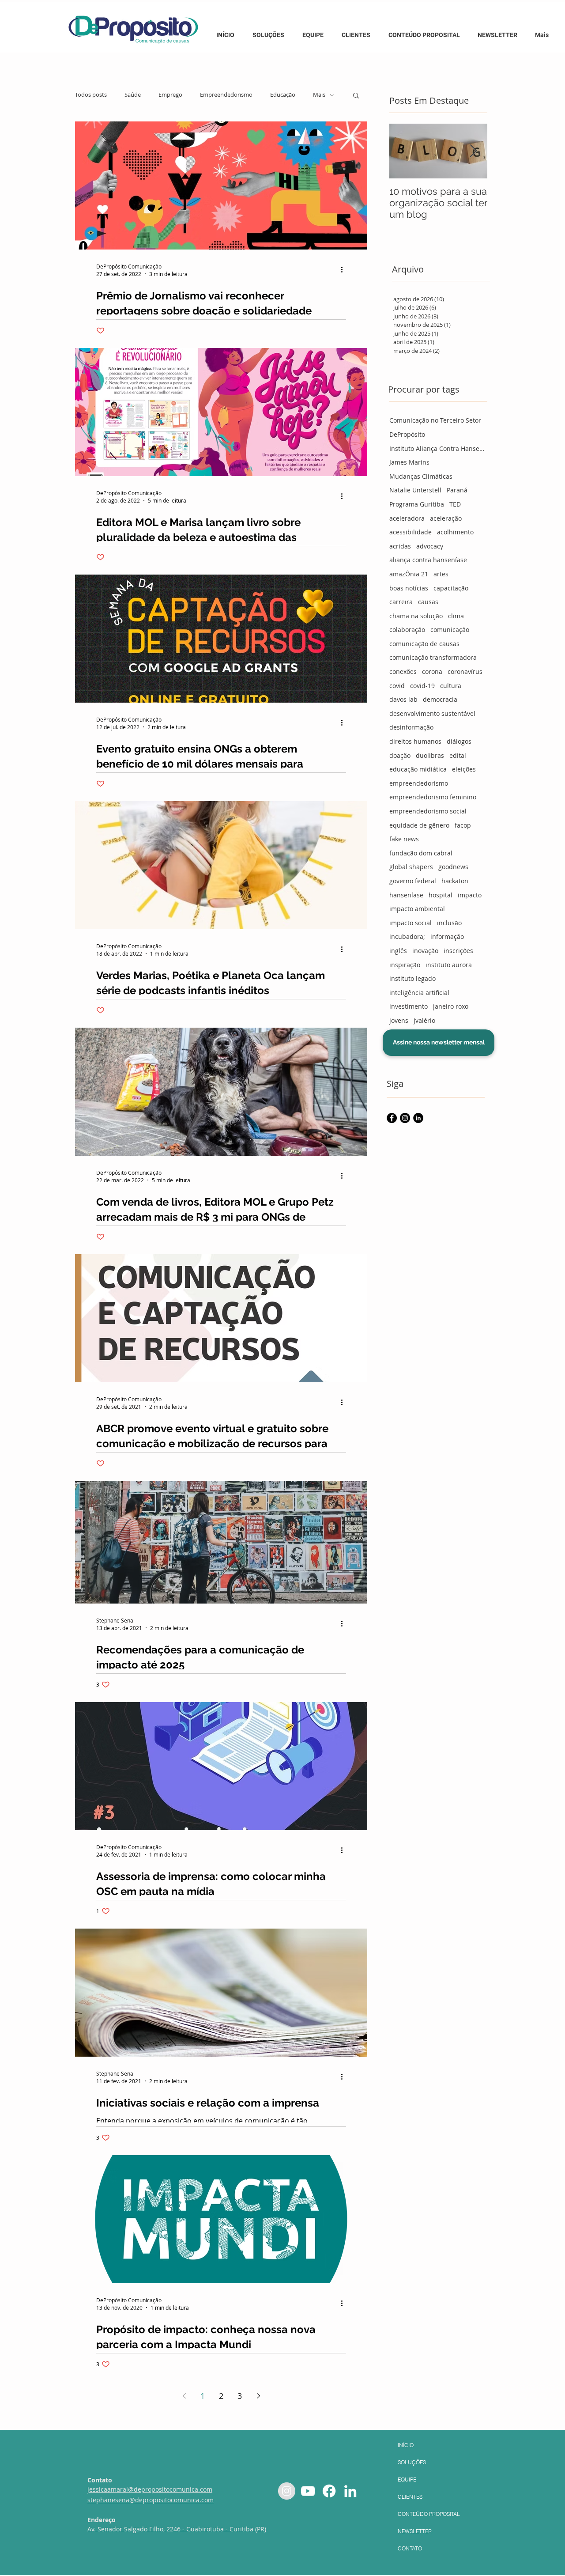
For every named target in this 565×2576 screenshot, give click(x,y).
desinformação (411, 727)
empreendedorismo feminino (433, 797)
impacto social (411, 923)
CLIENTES (410, 2497)
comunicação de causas (424, 644)
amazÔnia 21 (409, 574)
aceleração (446, 518)
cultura (451, 686)
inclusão (449, 923)
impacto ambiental (417, 909)
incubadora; (407, 936)
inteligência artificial (419, 993)
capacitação (451, 588)
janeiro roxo (451, 1006)
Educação (283, 95)
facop (463, 825)
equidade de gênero (419, 825)
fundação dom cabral (421, 853)
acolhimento (455, 532)
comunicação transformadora (433, 657)
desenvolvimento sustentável (432, 713)
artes (441, 574)
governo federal (413, 881)
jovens (399, 1020)
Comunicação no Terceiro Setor (435, 420)
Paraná (457, 490)
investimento (409, 1006)
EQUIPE (407, 2480)
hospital (441, 895)
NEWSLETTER (415, 2531)
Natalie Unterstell (415, 490)
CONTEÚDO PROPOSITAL (429, 2514)
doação (400, 755)
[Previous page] (184, 2396)
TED (455, 504)
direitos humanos (415, 741)
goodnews (453, 867)
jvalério (424, 1020)
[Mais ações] (345, 270)
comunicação (450, 630)
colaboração (407, 630)
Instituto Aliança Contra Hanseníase (438, 448)
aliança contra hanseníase (428, 560)
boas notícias (409, 588)
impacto (470, 895)
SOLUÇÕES (412, 2462)
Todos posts (91, 95)
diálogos (459, 741)
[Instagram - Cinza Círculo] (287, 2491)
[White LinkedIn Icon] (350, 2491)
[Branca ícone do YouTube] (308, 2491)
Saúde (133, 95)
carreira (401, 602)
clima (456, 616)
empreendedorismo (419, 783)
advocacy (430, 546)
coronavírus (465, 671)
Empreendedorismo (226, 95)
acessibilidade (411, 532)
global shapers (411, 867)
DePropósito (407, 434)
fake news (404, 839)
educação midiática (418, 769)
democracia (440, 699)
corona (432, 671)
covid (397, 686)
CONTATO (410, 2548)
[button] (425, 31)
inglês (398, 951)
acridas (400, 546)
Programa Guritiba (417, 504)
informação (447, 936)
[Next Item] (473, 151)
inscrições (458, 951)
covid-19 (422, 686)
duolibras (430, 755)
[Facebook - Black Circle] (392, 1118)
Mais (319, 95)
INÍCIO (406, 2445)
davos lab (403, 699)
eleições (464, 769)
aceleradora (407, 518)
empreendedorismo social (428, 811)
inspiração (405, 965)
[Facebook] (329, 2491)
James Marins (409, 462)
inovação (425, 951)
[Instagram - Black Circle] (405, 1118)
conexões (403, 671)
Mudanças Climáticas (421, 476)
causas (428, 602)
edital (458, 755)
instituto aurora (449, 965)
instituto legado (412, 978)
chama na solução (416, 616)
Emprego (170, 95)
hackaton (455, 881)
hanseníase (406, 895)
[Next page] (258, 2396)
